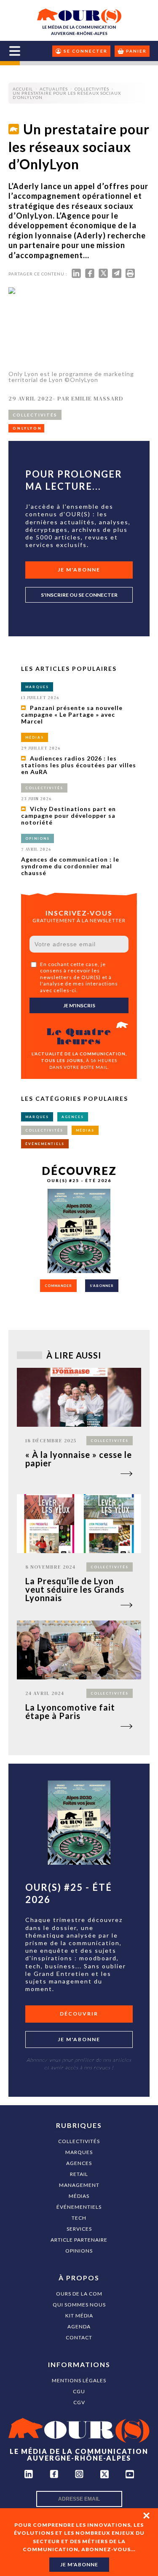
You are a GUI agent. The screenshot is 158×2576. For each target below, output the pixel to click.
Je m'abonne (79, 570)
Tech (79, 2218)
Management (79, 2185)
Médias (79, 2196)
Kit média (79, 2316)
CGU (79, 2391)
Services (79, 2229)
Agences (79, 2163)
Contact (79, 2337)
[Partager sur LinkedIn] (76, 275)
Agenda (79, 2326)
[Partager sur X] (103, 275)
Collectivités (79, 2141)
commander (58, 1286)
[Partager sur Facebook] (90, 275)
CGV (79, 2402)
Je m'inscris (79, 1005)
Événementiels (79, 2207)
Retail (79, 2174)
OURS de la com (79, 2294)
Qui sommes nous (79, 2305)
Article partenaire (79, 2240)
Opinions (79, 2251)
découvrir (79, 2014)
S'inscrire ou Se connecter (79, 595)
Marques (79, 2152)
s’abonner (102, 1286)
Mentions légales (79, 2380)
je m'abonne (79, 2564)
